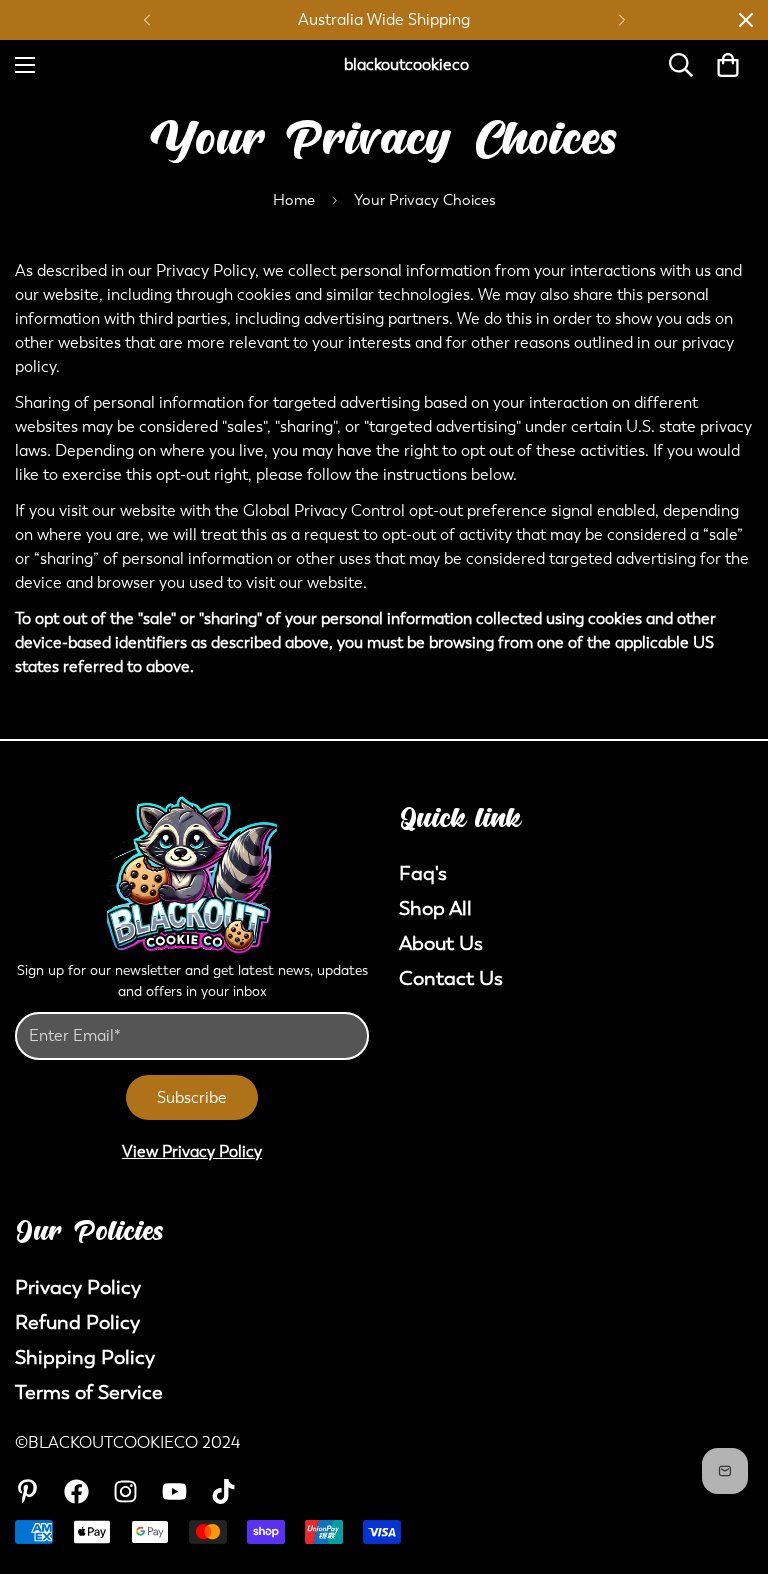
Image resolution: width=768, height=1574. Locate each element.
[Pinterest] (27, 1491)
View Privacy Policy (192, 1151)
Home (294, 200)
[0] (728, 65)
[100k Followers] (125, 1491)
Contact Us (451, 978)
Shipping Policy (85, 1357)
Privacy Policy (78, 1287)
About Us (441, 943)
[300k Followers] (76, 1491)
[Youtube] (174, 1491)
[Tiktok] (223, 1491)
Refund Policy (77, 1322)
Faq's (423, 873)
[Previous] (146, 20)
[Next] (621, 20)
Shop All (435, 908)
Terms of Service (89, 1392)
